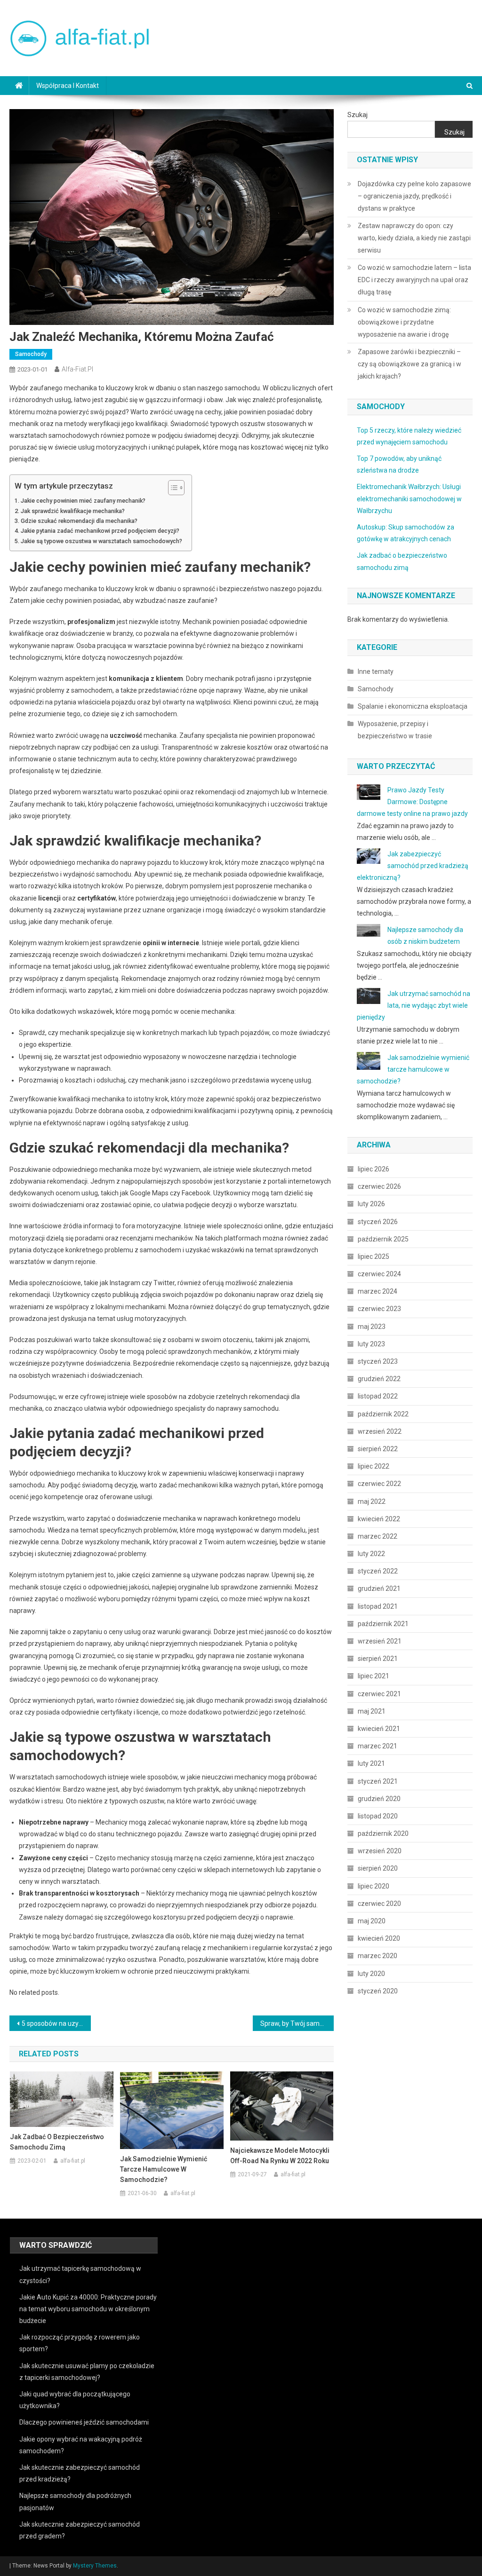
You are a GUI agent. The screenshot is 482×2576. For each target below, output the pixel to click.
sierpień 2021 (378, 1659)
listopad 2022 (378, 1396)
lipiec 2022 (374, 1466)
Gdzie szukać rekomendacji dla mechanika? (79, 521)
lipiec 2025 (374, 1256)
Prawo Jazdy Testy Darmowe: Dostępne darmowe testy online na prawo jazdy (412, 802)
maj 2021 (372, 1711)
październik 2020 (383, 1833)
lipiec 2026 (374, 1169)
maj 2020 (372, 1921)
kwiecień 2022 (379, 1519)
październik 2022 (383, 1414)
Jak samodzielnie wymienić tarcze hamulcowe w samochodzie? (164, 2169)
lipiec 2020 (374, 1886)
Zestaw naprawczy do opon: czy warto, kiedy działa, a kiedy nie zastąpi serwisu (414, 238)
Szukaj (357, 115)
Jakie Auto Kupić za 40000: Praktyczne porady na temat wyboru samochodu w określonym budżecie (88, 2309)
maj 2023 (372, 1327)
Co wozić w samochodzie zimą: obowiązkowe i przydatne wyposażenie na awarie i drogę (404, 322)
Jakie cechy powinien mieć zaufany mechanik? (83, 501)
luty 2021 (371, 1763)
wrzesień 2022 (380, 1431)
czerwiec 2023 (379, 1309)
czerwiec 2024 (379, 1274)
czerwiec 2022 (379, 1484)
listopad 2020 (378, 1816)
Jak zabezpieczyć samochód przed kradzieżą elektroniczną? (413, 866)
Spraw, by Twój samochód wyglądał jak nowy (297, 2023)
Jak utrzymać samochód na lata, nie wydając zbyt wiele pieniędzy (414, 1005)
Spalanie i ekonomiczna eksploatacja (413, 706)
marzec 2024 (378, 1291)
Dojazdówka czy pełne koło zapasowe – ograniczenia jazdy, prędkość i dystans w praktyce (414, 196)
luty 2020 (371, 1974)
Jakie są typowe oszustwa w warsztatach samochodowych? (101, 541)
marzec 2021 (378, 1746)
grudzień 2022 (379, 1379)
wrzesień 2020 (380, 1851)
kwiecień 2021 (379, 1729)
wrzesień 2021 (380, 1641)
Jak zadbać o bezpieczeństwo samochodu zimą (57, 2142)
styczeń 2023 (378, 1361)
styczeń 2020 (378, 1991)
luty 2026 (371, 1204)
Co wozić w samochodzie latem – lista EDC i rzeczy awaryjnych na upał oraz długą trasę (414, 280)
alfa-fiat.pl (77, 369)
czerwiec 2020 (379, 1904)
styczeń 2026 (378, 1222)
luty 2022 (371, 1554)
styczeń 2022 (378, 1571)
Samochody (31, 354)
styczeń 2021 (378, 1781)
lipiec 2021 (374, 1676)
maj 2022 (372, 1501)
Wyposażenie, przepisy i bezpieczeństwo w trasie (395, 730)
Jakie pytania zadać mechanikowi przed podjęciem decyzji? (100, 531)
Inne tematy (376, 672)
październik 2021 (383, 1624)
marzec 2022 (378, 1536)
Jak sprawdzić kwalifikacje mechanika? (73, 511)
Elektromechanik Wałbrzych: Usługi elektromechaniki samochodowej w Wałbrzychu (409, 498)
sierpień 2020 (378, 1868)
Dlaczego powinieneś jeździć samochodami (84, 2422)
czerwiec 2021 (379, 1694)
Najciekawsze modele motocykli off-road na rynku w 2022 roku (280, 2156)
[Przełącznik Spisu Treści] (172, 488)
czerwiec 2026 (379, 1186)
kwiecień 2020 (379, 1938)
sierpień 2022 (378, 1449)
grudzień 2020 (379, 1799)
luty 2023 (371, 1344)
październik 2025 (383, 1239)
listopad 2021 (378, 1606)
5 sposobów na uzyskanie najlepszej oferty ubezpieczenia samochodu (56, 2023)
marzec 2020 (378, 1956)
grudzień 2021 (379, 1588)
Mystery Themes (95, 2566)
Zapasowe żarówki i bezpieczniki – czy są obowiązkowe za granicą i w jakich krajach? (410, 364)
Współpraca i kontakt (68, 86)
